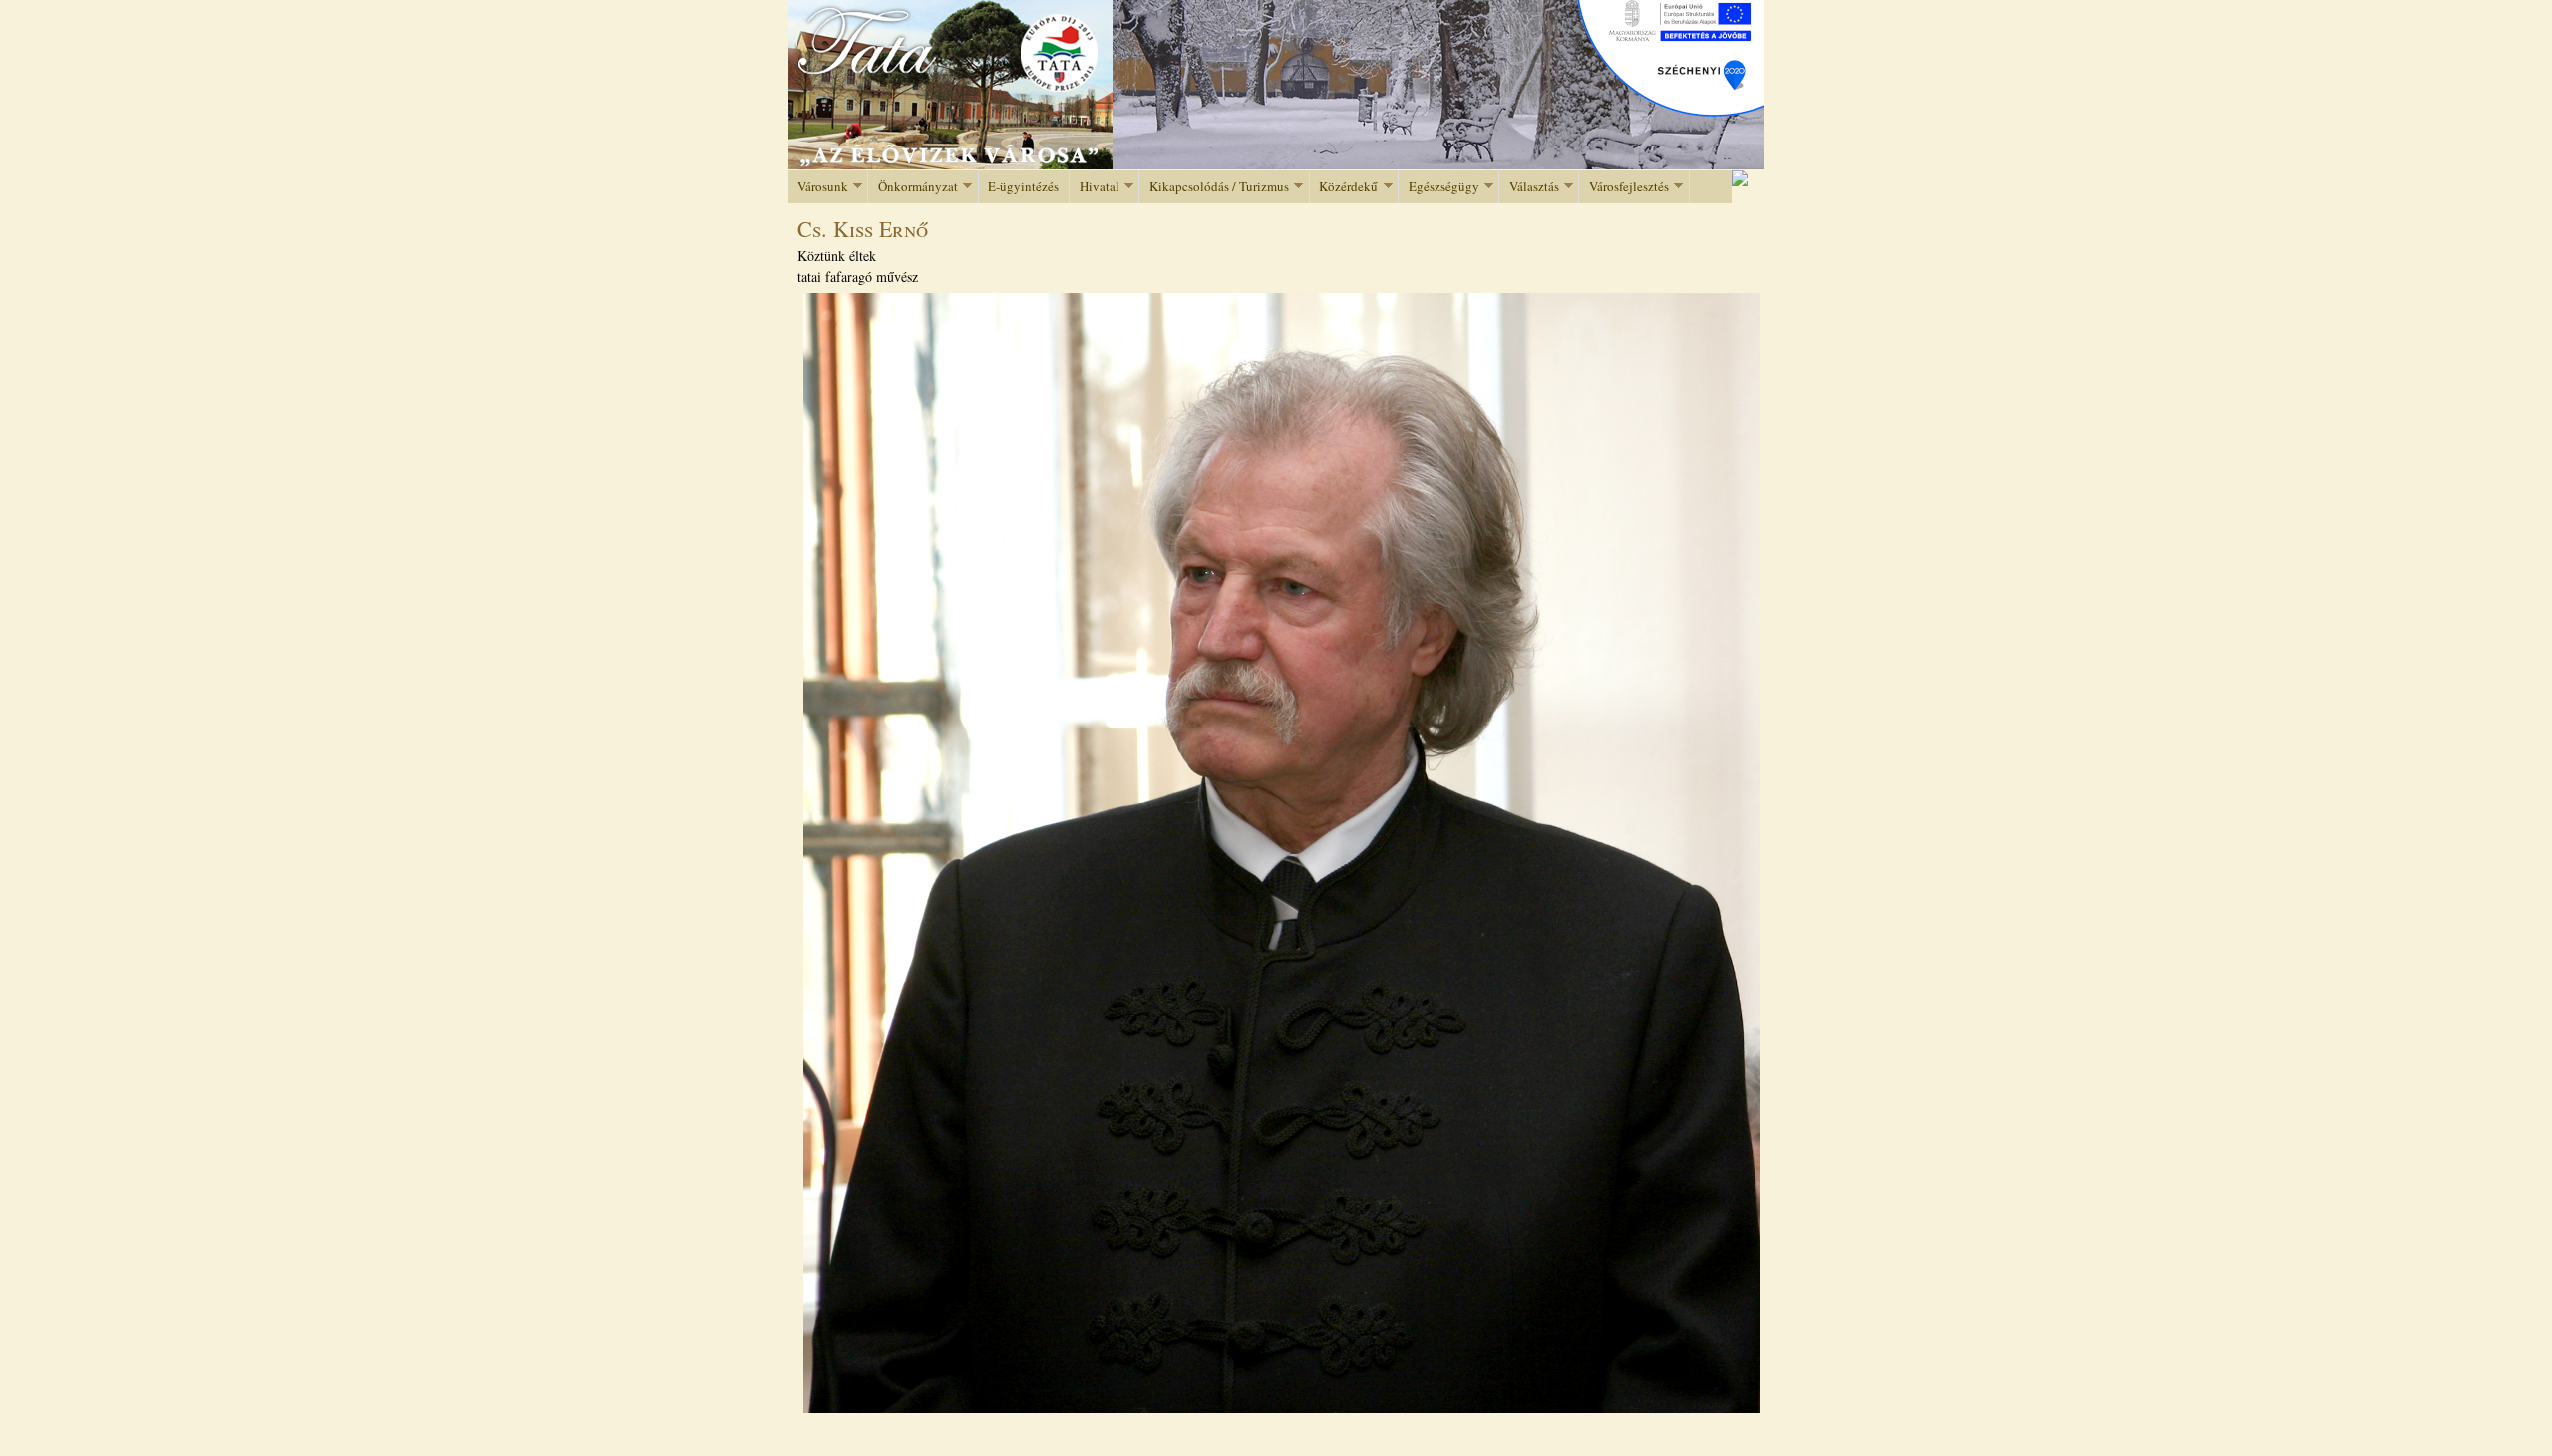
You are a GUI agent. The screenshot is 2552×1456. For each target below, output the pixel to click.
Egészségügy (1439, 187)
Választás (1529, 187)
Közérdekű (1344, 187)
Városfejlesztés (1624, 187)
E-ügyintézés (1023, 186)
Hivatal (1095, 187)
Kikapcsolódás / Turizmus (1214, 187)
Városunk (818, 187)
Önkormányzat (913, 187)
